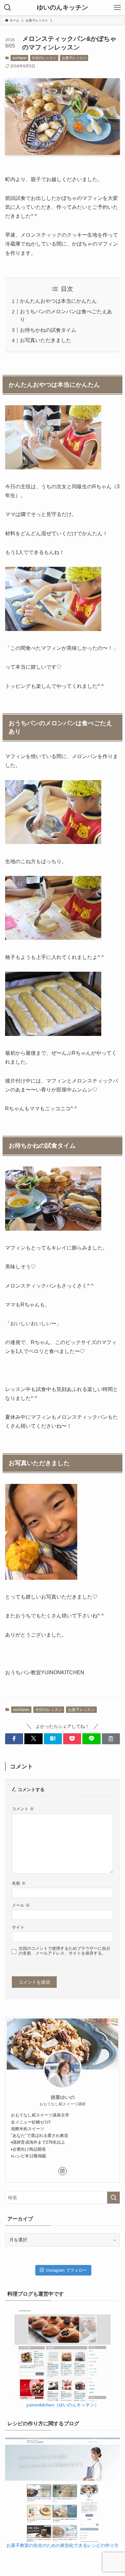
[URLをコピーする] (111, 1739)
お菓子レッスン (74, 58)
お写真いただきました (46, 340)
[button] (14, 1739)
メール (21, 1905)
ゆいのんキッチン (63, 8)
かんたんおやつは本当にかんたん (58, 301)
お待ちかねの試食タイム (48, 330)
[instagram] (63, 2171)
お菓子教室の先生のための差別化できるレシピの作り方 (63, 2545)
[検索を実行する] (113, 2198)
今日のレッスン (44, 58)
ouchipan (20, 58)
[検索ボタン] (8, 8)
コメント (23, 1809)
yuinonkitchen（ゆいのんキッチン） (63, 2405)
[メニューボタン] (117, 8)
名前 (19, 1883)
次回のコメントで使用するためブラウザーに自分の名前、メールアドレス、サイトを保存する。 (64, 1951)
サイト (18, 1927)
